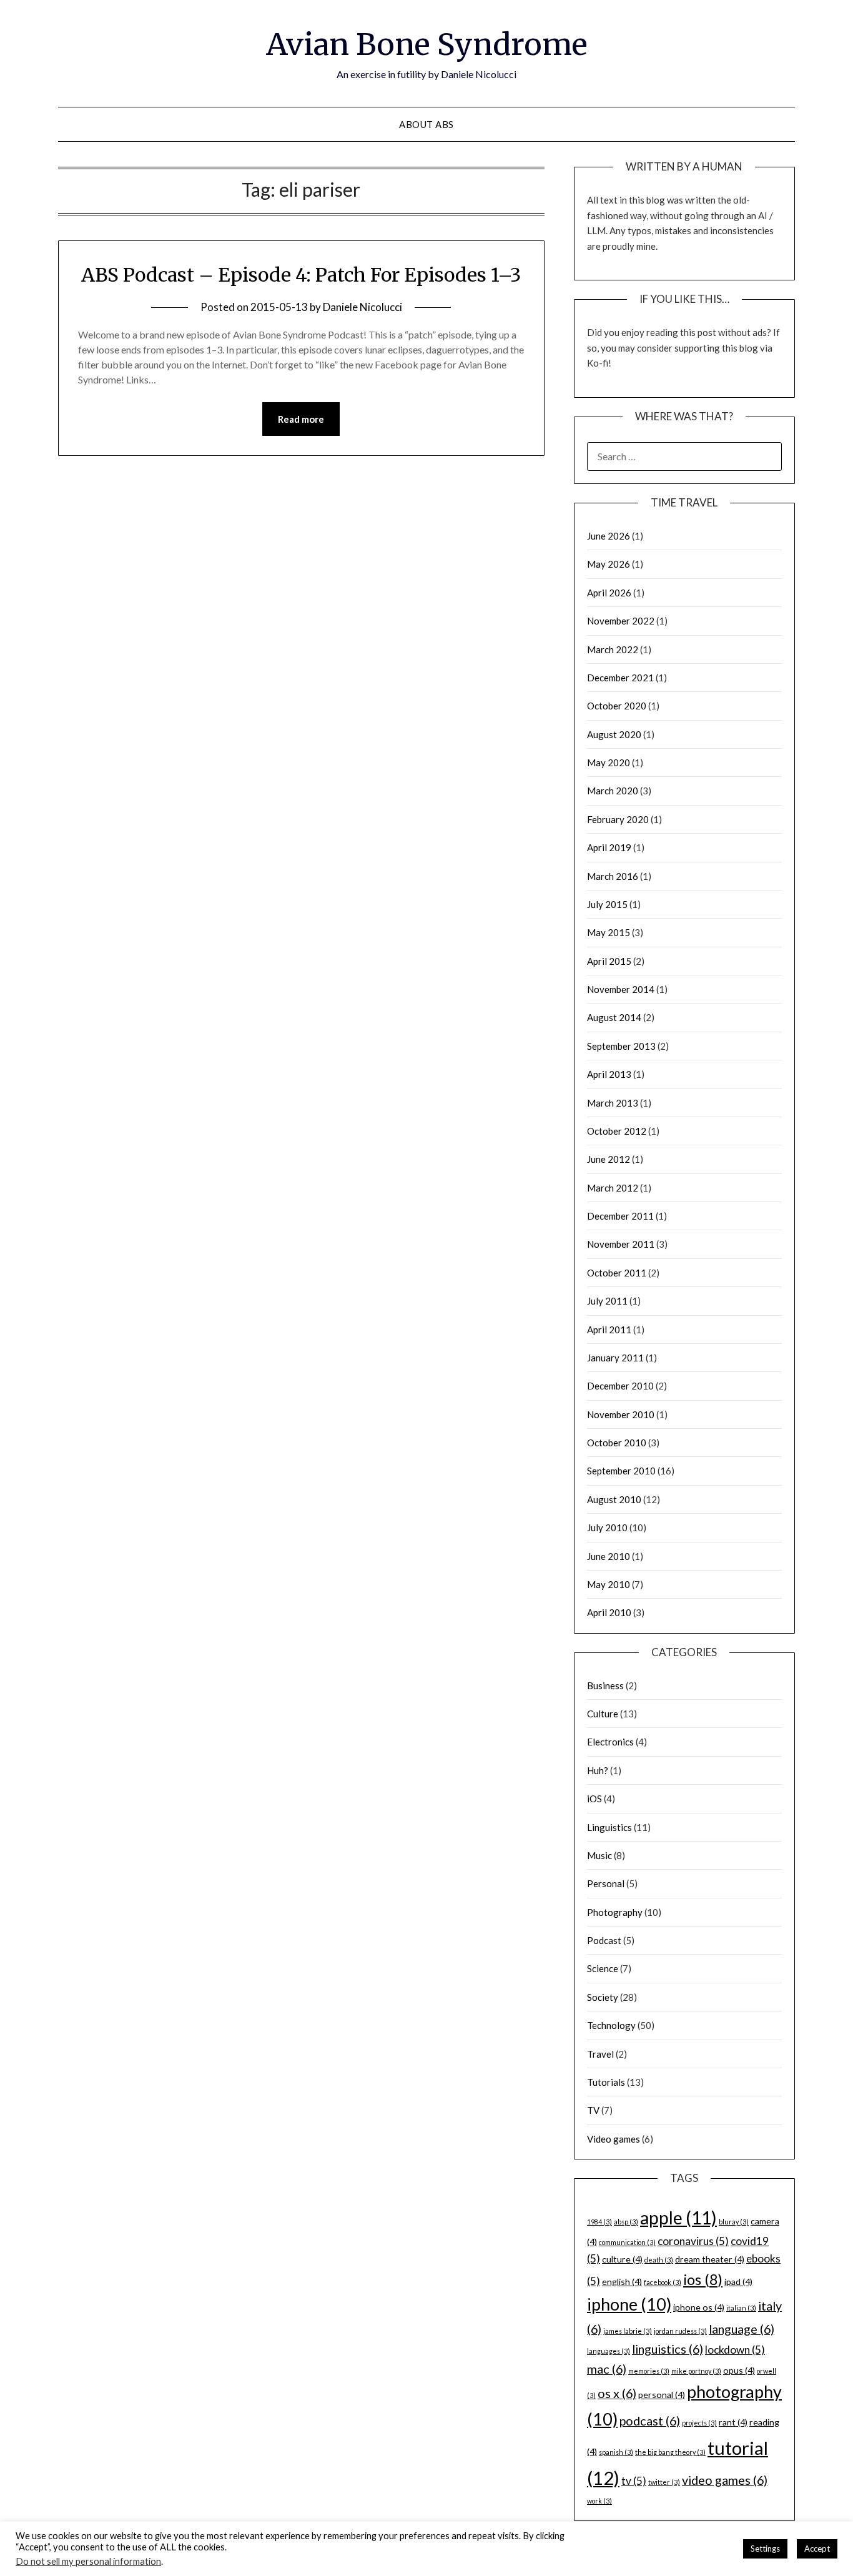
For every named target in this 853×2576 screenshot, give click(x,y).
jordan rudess (680, 2331)
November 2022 (621, 621)
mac (607, 2369)
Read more (301, 419)
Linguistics (609, 1827)
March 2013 (613, 1103)
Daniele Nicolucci (362, 307)
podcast (650, 2421)
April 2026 (609, 593)
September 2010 (621, 1471)
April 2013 (609, 1074)
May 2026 (609, 564)
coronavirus (693, 2241)
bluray (734, 2222)
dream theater (710, 2259)
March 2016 (613, 876)
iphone (629, 2304)
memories (649, 2371)
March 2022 (613, 649)
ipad (738, 2282)
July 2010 (607, 1527)
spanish (616, 2452)
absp (626, 2222)
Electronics (610, 1742)
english (622, 2282)
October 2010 (617, 1443)
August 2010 (614, 1499)
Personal (606, 1883)
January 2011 (615, 1358)
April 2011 (609, 1330)
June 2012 (609, 1159)
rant (733, 2422)
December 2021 (620, 678)
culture (622, 2259)
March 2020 (613, 791)
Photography (615, 1912)
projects (699, 2423)
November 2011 (621, 1244)
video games (725, 2480)
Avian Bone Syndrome (427, 44)
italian (741, 2308)
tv (634, 2481)
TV (593, 2110)
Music (599, 1855)
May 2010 (609, 1584)
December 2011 (620, 1216)
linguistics (668, 2349)
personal (662, 2395)
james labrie (628, 2331)
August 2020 (614, 734)
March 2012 (613, 1188)
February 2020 (618, 819)
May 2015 (609, 932)
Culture (603, 1714)
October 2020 (617, 706)
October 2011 (617, 1273)
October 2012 (617, 1131)
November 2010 (621, 1414)
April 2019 (609, 847)
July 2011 (607, 1301)
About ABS (426, 124)
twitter (664, 2482)
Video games (614, 2139)
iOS (594, 1799)
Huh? (598, 1770)
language (742, 2329)
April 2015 (609, 961)
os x (617, 2393)
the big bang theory (670, 2452)
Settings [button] (765, 2549)
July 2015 (607, 904)
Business (605, 1685)
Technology (611, 2025)
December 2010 (620, 1386)
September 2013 (621, 1046)
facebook (663, 2282)
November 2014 (621, 989)
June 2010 (609, 1556)
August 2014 (614, 1017)
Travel (600, 2054)
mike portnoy (696, 2371)
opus (739, 2370)
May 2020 (609, 762)
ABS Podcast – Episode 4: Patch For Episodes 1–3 (301, 275)
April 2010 (609, 1612)
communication (627, 2242)
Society (603, 1997)
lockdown (735, 2350)
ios (703, 2279)
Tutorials (606, 2082)
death (659, 2260)
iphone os (699, 2307)
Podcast (604, 1940)
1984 (599, 2222)
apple (678, 2218)
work (599, 2501)
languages (609, 2351)
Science (603, 1968)
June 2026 (609, 536)
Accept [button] (817, 2549)
